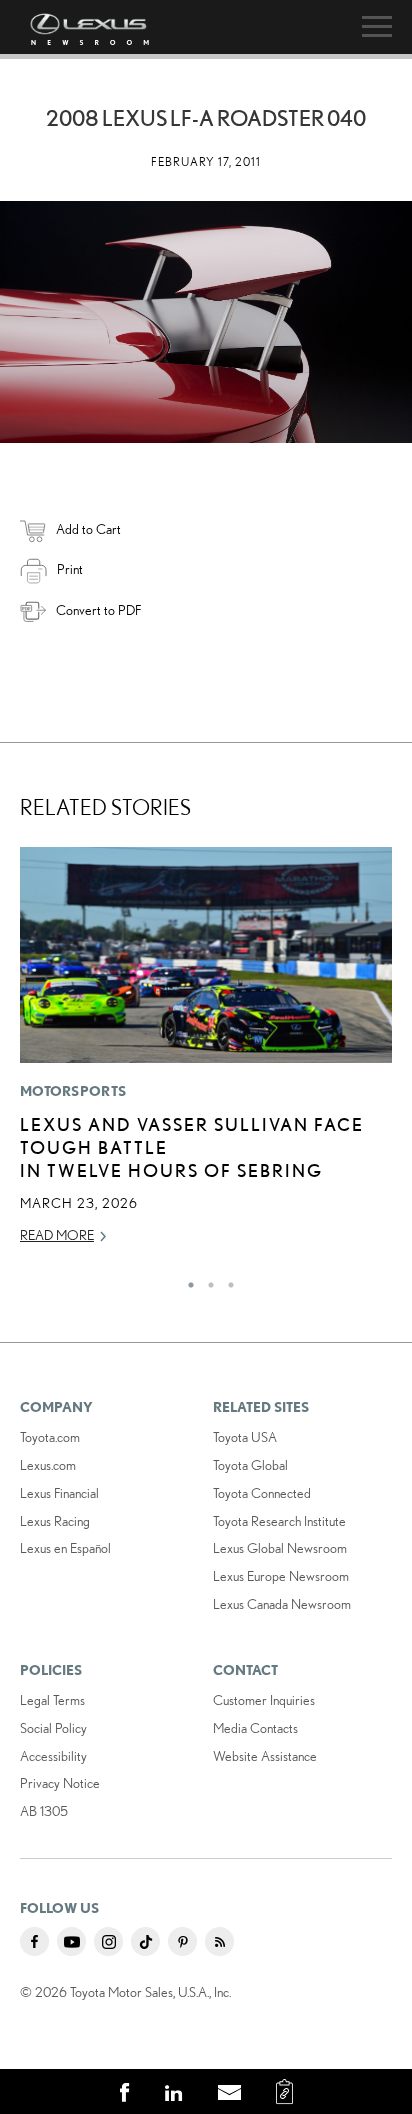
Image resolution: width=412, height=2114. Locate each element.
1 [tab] (186, 1280)
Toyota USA (245, 1437)
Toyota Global (250, 1465)
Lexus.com (48, 1465)
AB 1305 (44, 1811)
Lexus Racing (55, 1521)
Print (70, 569)
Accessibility (53, 1756)
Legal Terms (52, 1700)
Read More (57, 1235)
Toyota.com (50, 1437)
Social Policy (53, 1728)
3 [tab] (226, 1280)
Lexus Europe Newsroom (281, 1576)
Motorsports (73, 1091)
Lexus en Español (65, 1548)
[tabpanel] (206, 1054)
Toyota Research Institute (279, 1521)
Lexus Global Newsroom (280, 1548)
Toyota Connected (262, 1493)
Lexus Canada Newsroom (282, 1604)
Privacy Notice (60, 1783)
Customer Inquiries (264, 1700)
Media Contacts (255, 1728)
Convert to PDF (98, 610)
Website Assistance (265, 1756)
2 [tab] (206, 1280)
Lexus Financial (59, 1493)
